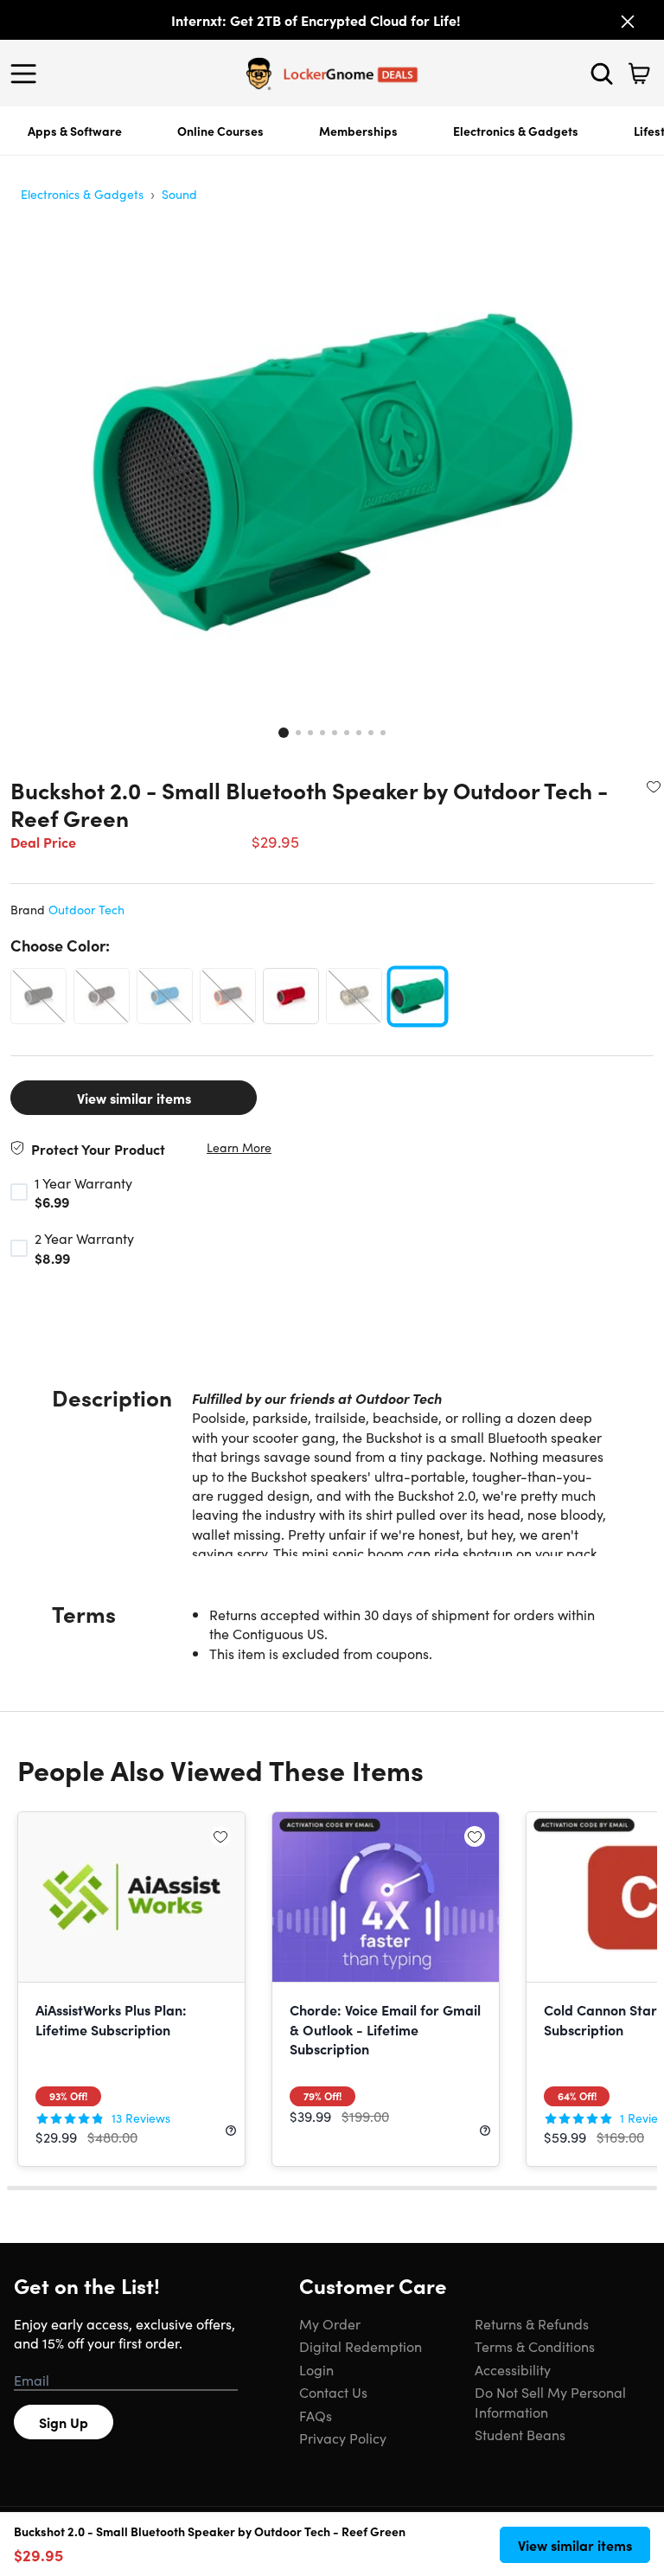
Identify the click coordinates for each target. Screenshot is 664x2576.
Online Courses (220, 131)
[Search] (602, 74)
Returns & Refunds (532, 2323)
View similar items (134, 1098)
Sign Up (64, 2422)
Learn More (239, 1147)
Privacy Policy (343, 2438)
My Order (330, 2323)
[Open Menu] (28, 74)
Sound (179, 194)
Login (316, 2369)
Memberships (358, 131)
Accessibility (513, 2369)
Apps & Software (75, 131)
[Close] (628, 22)
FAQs (316, 2415)
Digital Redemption (361, 2346)
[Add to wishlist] (654, 786)
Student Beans (520, 2434)
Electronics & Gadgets (516, 131)
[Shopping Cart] (639, 74)
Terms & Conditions (535, 2346)
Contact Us (333, 2392)
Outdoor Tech (86, 909)
